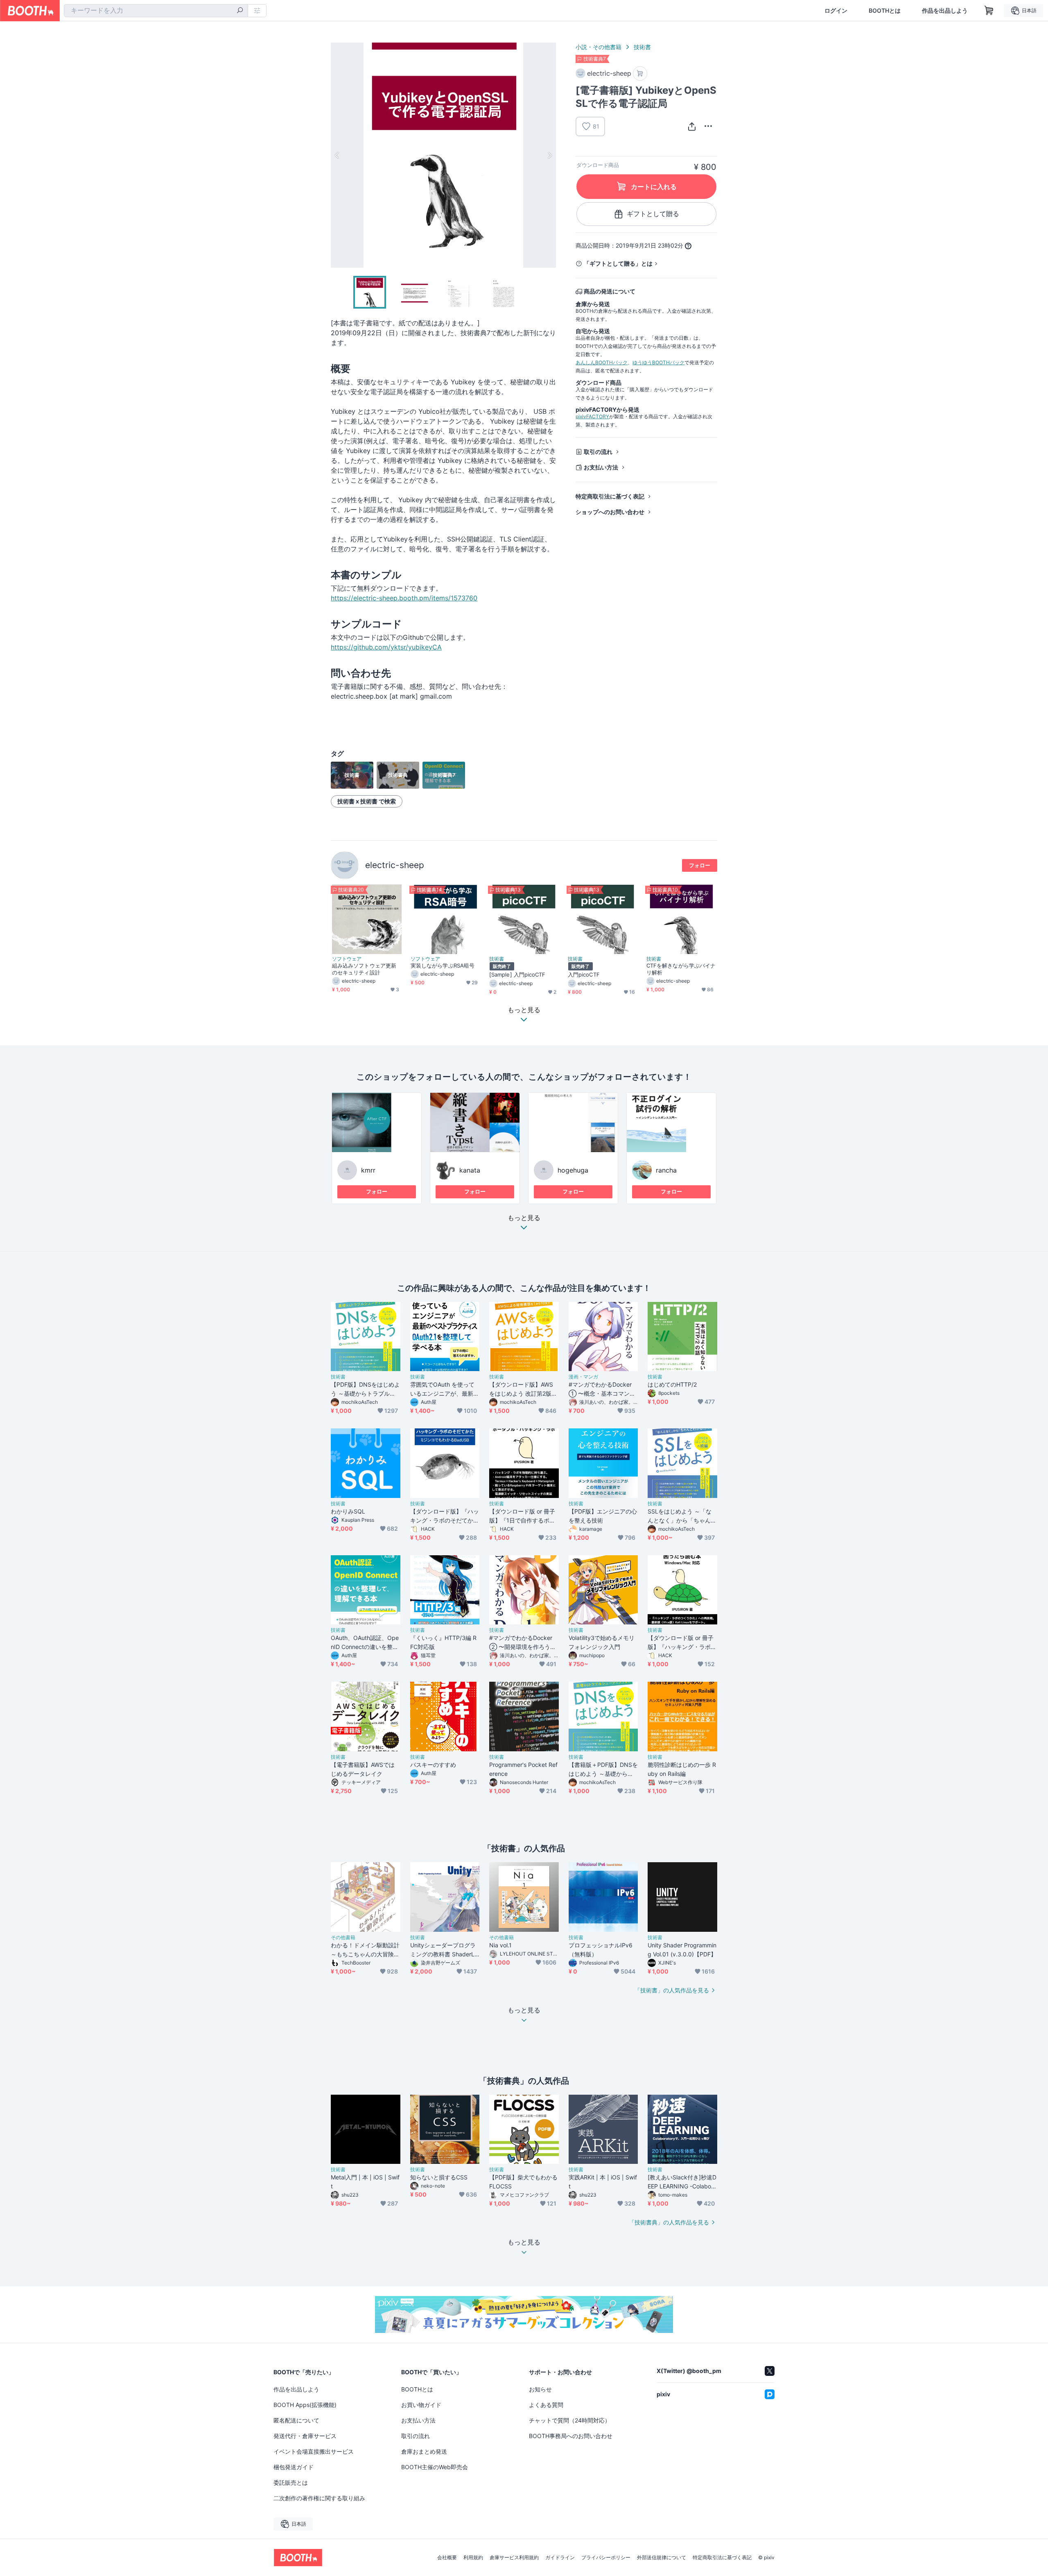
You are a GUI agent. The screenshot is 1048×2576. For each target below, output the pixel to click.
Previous (337, 155)
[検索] (240, 11)
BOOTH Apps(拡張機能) (305, 2405)
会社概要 (447, 2558)
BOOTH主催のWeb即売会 (435, 2467)
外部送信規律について (662, 2558)
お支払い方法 (601, 467)
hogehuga (573, 1170)
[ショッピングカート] (989, 11)
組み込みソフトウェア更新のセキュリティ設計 (364, 969)
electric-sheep (395, 865)
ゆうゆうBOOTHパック (658, 362)
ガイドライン (560, 2558)
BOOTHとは (885, 11)
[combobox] (156, 11)
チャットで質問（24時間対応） (570, 2420)
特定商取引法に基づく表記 (610, 496)
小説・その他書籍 (599, 47)
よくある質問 (546, 2405)
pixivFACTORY (592, 416)
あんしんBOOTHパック (602, 362)
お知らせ (540, 2389)
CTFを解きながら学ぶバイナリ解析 (681, 969)
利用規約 (473, 2558)
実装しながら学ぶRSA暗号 (443, 965)
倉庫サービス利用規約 (514, 2558)
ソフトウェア (347, 959)
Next (549, 155)
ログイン (836, 11)
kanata (470, 1170)
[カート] (640, 73)
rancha (666, 1170)
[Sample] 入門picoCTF (517, 974)
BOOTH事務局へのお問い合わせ (571, 2436)
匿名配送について (296, 2420)
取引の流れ (598, 452)
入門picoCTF (584, 974)
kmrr (368, 1170)
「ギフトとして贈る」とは (618, 263)
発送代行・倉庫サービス (305, 2436)
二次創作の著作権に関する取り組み (319, 2498)
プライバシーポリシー (606, 2558)
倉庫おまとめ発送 (424, 2451)
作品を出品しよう (945, 11)
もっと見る (524, 1218)
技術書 (642, 47)
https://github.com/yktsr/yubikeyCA (386, 647)
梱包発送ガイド (294, 2467)
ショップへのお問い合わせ (610, 512)
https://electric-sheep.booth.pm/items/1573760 (404, 598)
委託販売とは (291, 2482)
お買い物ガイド (421, 2405)
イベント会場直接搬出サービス (314, 2451)
